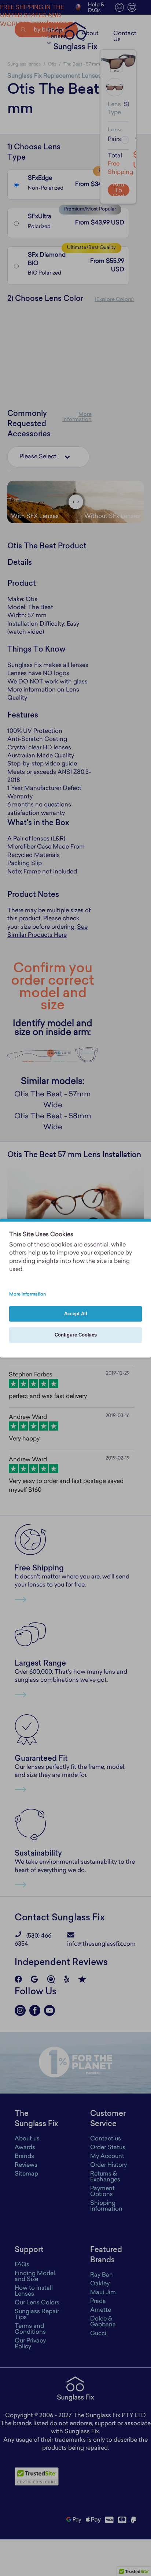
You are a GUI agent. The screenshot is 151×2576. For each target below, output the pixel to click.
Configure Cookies (76, 1335)
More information (27, 1294)
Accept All (76, 1314)
